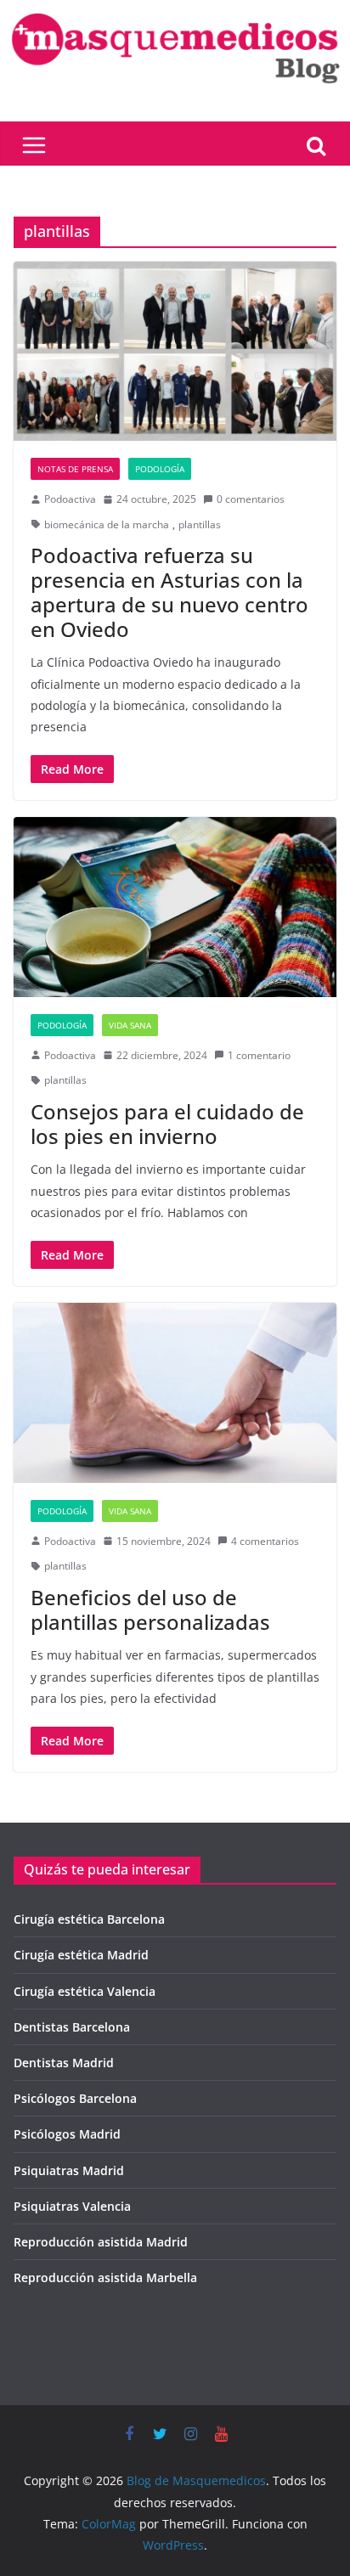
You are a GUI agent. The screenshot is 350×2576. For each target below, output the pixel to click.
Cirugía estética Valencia (85, 1991)
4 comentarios (265, 1541)
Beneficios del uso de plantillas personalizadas (150, 1609)
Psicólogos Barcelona (75, 2098)
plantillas (200, 524)
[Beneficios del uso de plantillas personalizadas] (175, 1392)
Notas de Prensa (75, 469)
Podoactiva (70, 499)
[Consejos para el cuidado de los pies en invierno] (175, 907)
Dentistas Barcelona (72, 2027)
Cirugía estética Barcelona (89, 1919)
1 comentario (259, 1055)
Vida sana (130, 1025)
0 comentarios (251, 499)
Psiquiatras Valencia (72, 2206)
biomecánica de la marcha (107, 524)
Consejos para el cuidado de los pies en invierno (167, 1124)
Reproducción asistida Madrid (101, 2242)
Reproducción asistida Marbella (105, 2277)
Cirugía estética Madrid (81, 1955)
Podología (160, 469)
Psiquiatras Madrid (69, 2170)
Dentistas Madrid (64, 2063)
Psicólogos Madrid (67, 2134)
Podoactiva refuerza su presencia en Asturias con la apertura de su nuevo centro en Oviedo (169, 592)
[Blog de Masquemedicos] (175, 12)
